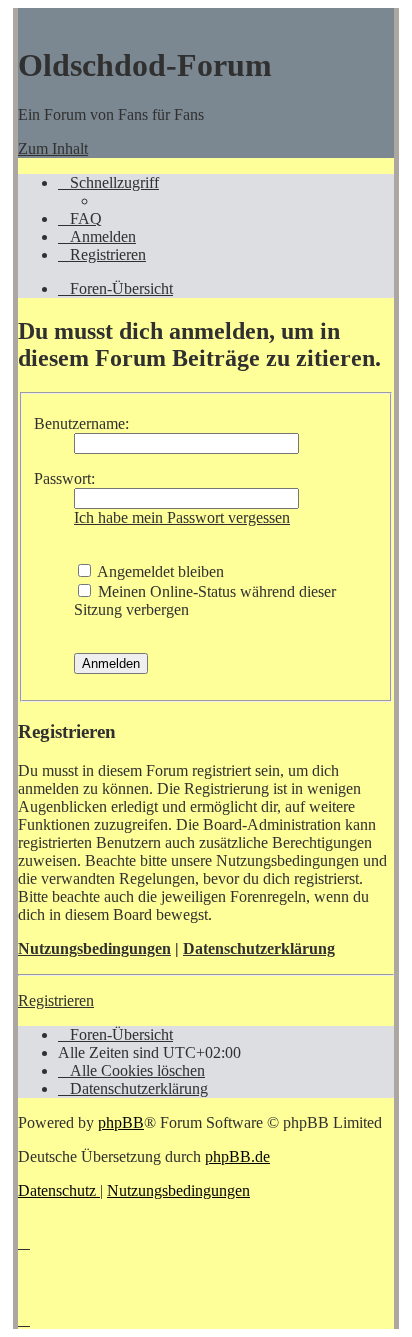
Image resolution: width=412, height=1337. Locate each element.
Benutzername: (81, 423)
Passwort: (64, 478)
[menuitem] (80, 218)
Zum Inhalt (53, 148)
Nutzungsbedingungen (94, 948)
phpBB (121, 1122)
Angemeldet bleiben (159, 571)
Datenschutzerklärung (259, 948)
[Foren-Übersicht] (28, 16)
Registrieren (56, 1000)
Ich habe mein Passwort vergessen (182, 517)
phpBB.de (237, 1156)
